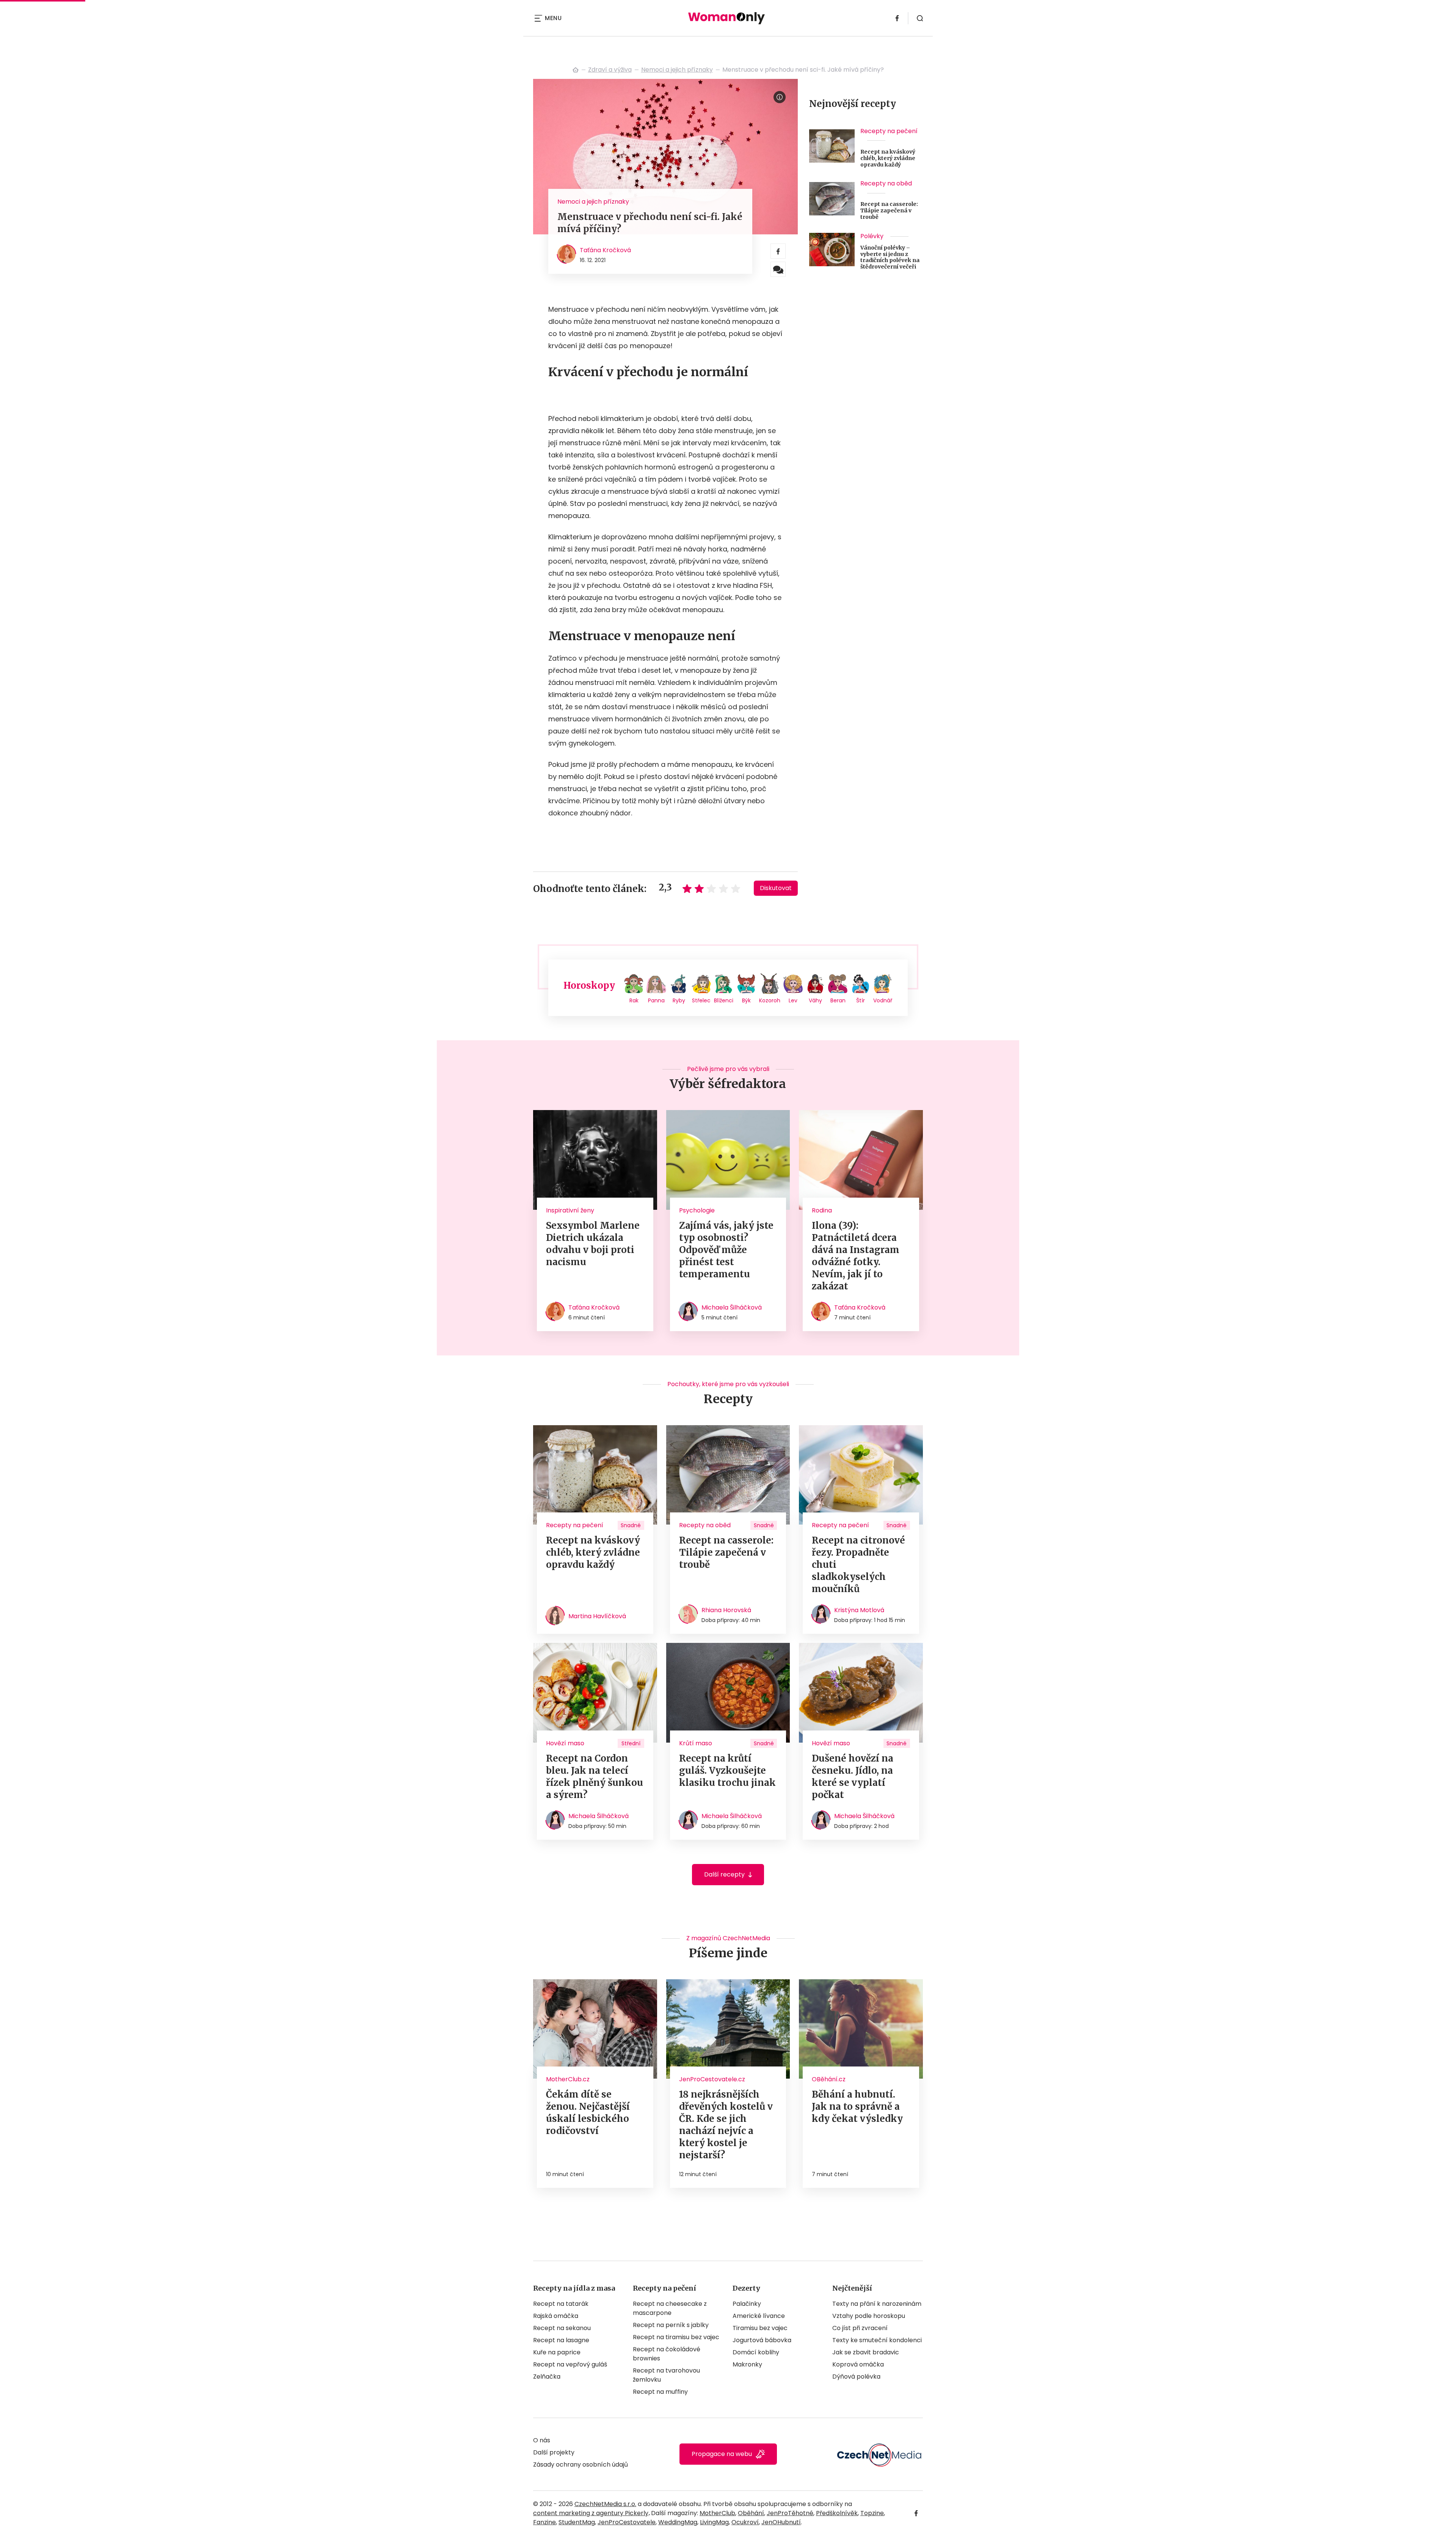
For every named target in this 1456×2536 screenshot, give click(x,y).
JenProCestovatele (627, 2522)
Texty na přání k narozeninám (877, 2304)
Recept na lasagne (561, 2340)
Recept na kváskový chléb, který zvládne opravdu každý (888, 158)
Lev (793, 1000)
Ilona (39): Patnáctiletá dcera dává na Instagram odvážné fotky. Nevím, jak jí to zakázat (856, 1256)
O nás (542, 2440)
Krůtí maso (696, 1743)
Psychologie (697, 1210)
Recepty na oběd (886, 183)
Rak (634, 1000)
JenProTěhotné (790, 2513)
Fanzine (544, 2522)
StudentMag (577, 2522)
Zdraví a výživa (610, 70)
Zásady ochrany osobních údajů (581, 2465)
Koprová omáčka (858, 2364)
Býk (746, 1000)
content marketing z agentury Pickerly (591, 2513)
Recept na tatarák (561, 2304)
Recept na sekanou (562, 2328)
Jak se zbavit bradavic (866, 2352)
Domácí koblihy (756, 2352)
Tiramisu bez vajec (760, 2328)
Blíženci (724, 1000)
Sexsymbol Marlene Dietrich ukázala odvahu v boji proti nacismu (593, 1244)
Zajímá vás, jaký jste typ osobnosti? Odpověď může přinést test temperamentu (726, 1250)
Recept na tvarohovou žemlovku (666, 2375)
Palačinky (747, 2304)
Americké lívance (759, 2316)
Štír (861, 1000)
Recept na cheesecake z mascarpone (670, 2308)
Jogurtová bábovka (762, 2340)
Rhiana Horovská (726, 1610)
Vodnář (883, 1000)
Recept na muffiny (660, 2392)
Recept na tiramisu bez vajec (676, 2337)
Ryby (679, 1000)
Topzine (872, 2513)
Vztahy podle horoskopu (869, 2316)
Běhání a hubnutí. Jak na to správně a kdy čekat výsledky (857, 2107)
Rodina (822, 1210)
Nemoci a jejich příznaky (677, 70)
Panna (656, 1000)
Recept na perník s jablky (671, 2325)
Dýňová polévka (856, 2377)
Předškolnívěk (837, 2513)
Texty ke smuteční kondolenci (877, 2340)
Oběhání (751, 2513)
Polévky (872, 236)
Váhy (815, 1000)
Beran (838, 1000)
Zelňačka (547, 2377)
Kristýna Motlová (859, 1610)
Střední (631, 1743)
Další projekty (554, 2452)
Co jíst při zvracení (860, 2328)
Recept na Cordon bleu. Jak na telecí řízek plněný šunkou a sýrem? (595, 1777)
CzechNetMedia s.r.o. (605, 2504)
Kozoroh (770, 1000)
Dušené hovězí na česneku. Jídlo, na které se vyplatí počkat (853, 1777)
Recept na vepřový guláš (570, 2364)
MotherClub (717, 2513)
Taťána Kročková (605, 250)
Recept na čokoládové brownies (667, 2354)
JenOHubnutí (781, 2522)
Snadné (631, 1525)
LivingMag (714, 2522)
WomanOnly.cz (576, 70)
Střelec (701, 1000)
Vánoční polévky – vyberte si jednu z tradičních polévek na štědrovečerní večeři (890, 257)
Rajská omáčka (556, 2316)
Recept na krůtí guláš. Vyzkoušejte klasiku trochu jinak (727, 1770)
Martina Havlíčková (597, 1616)
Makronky (747, 2364)
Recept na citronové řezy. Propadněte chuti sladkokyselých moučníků (858, 1565)
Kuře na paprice (557, 2352)
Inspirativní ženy (570, 1210)
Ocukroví (745, 2522)
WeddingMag (678, 2522)
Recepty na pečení (889, 131)
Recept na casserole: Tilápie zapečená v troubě (889, 210)
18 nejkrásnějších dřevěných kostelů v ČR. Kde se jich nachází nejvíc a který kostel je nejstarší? (726, 2125)
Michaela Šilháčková (732, 1307)
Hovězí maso (565, 1743)
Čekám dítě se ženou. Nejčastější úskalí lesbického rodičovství (588, 2113)
